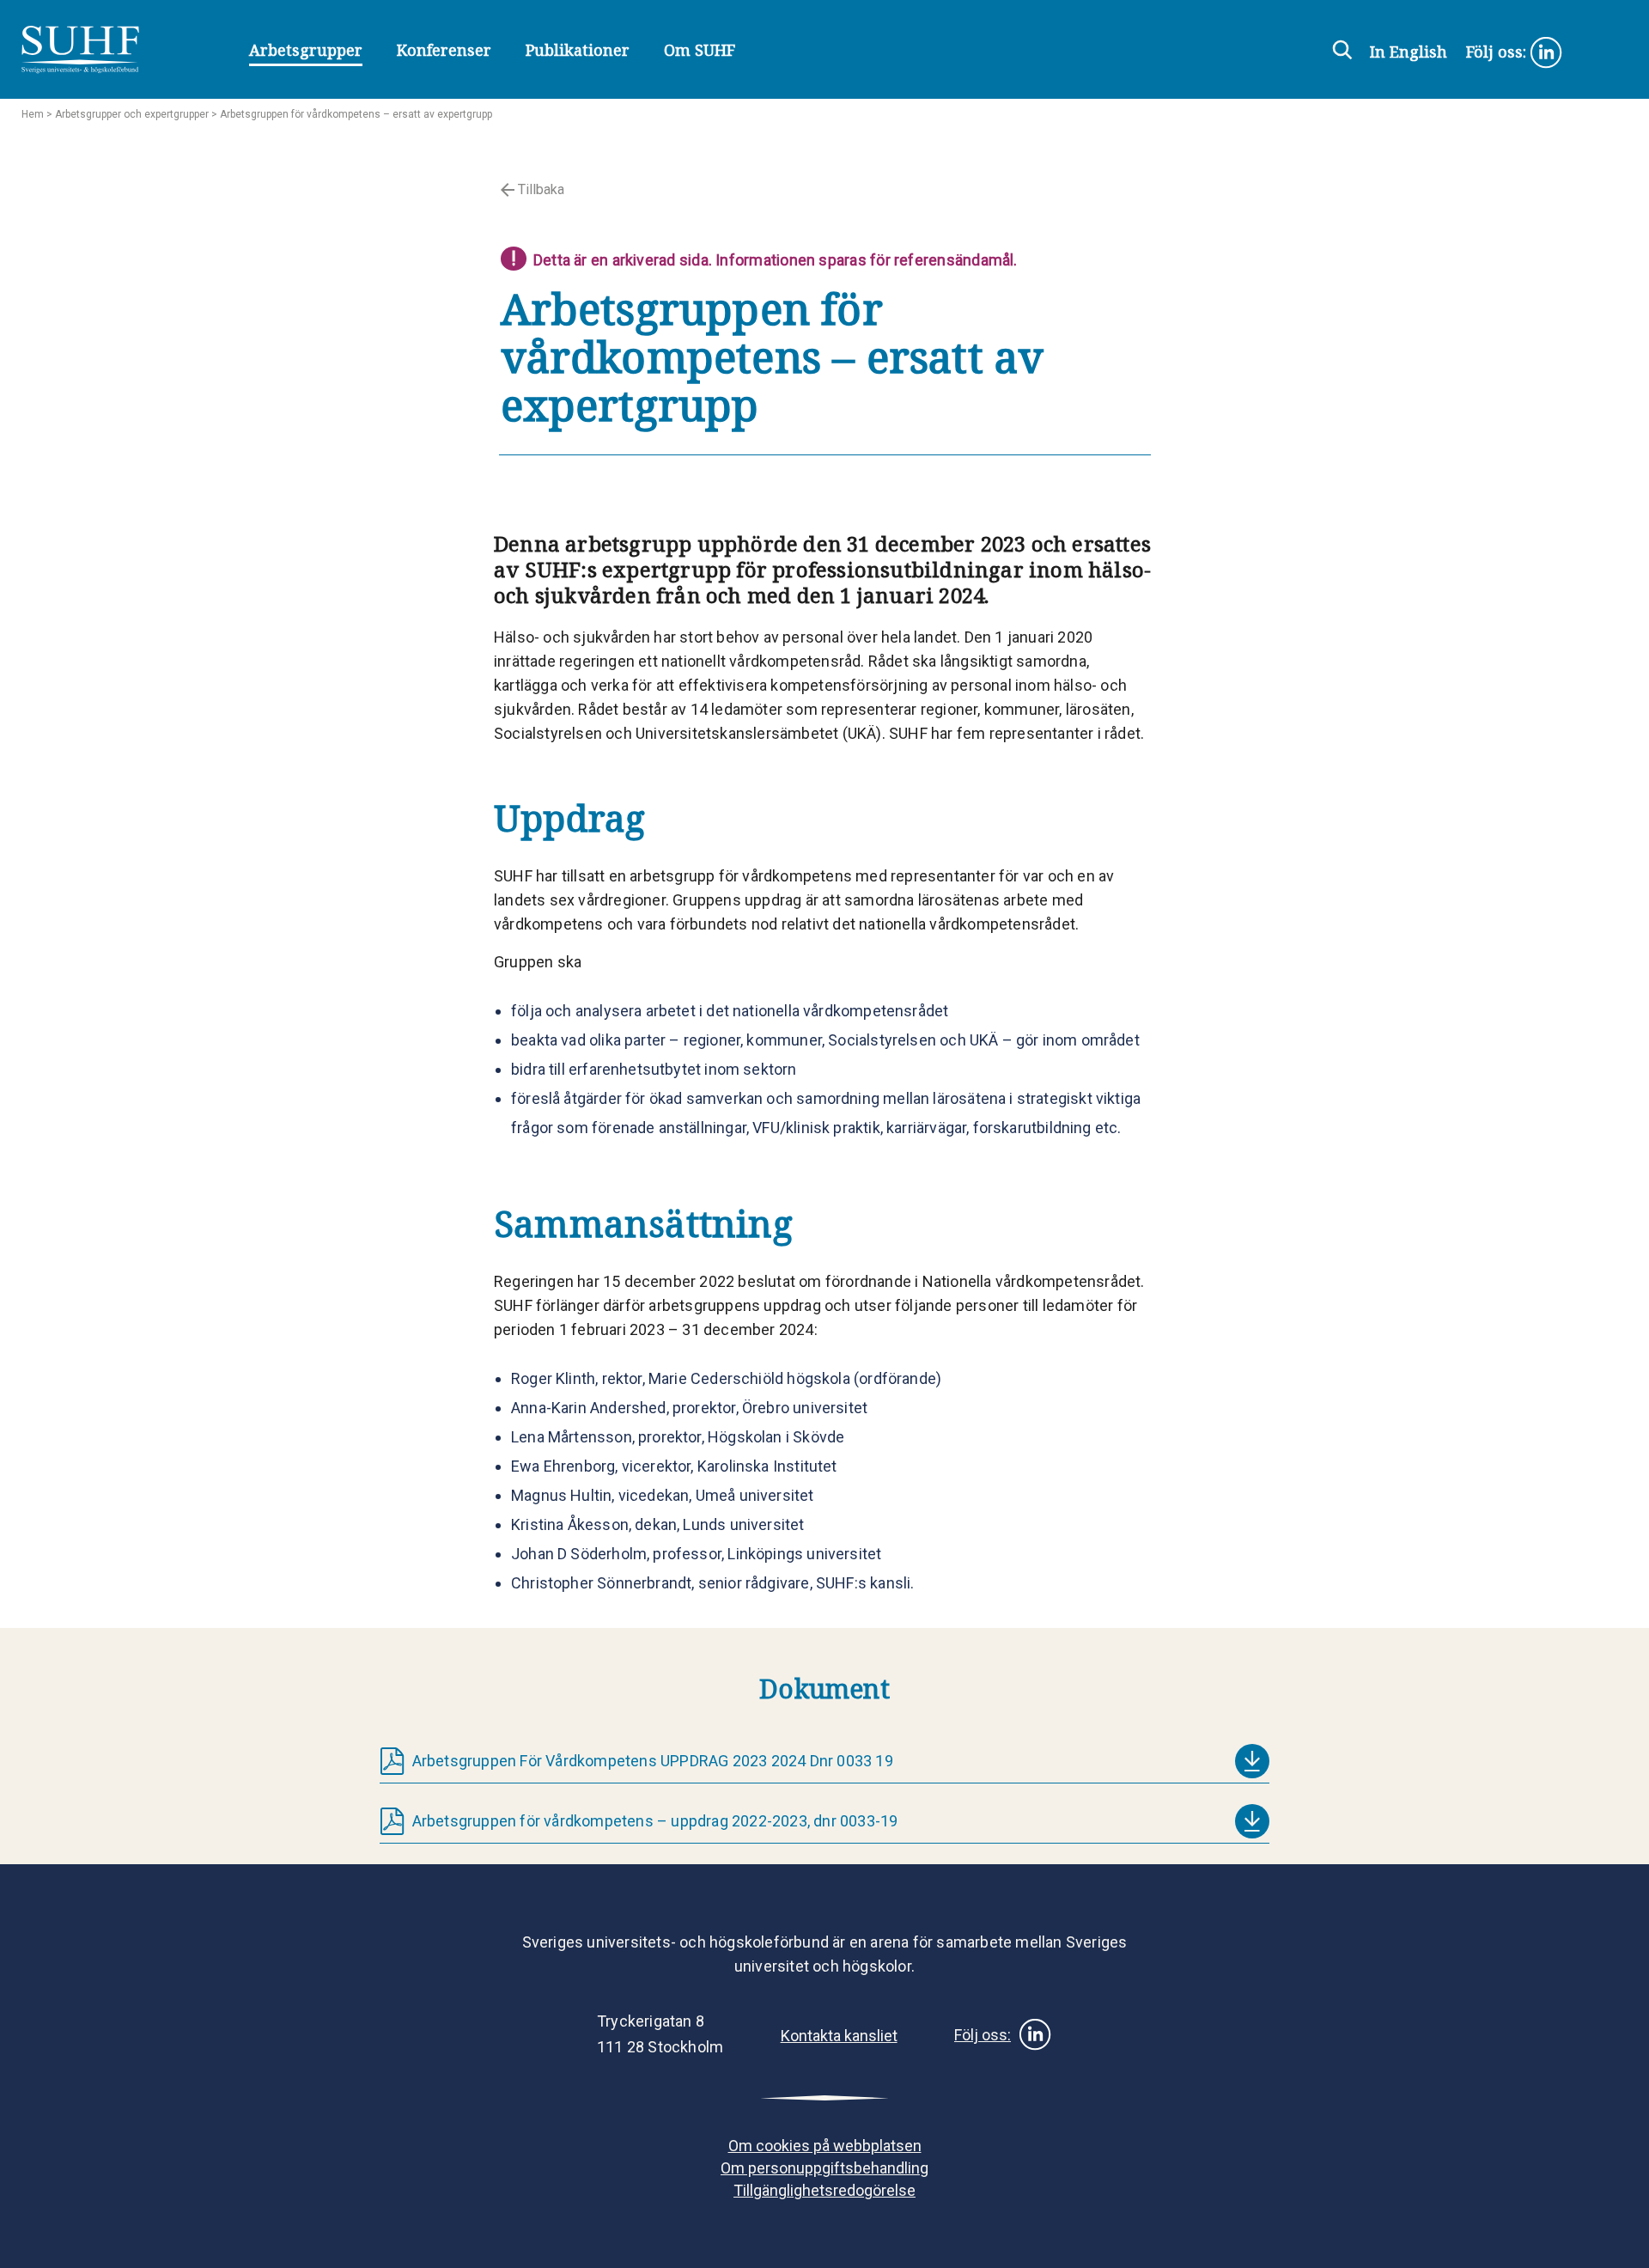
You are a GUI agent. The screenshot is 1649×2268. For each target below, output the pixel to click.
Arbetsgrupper (306, 50)
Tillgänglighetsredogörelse (824, 2190)
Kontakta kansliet (839, 2036)
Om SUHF (700, 50)
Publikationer (578, 50)
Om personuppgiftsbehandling (824, 2168)
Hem (33, 114)
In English (1409, 52)
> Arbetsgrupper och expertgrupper (126, 114)
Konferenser (444, 50)
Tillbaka (539, 189)
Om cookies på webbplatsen (825, 2146)
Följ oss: (1498, 52)
